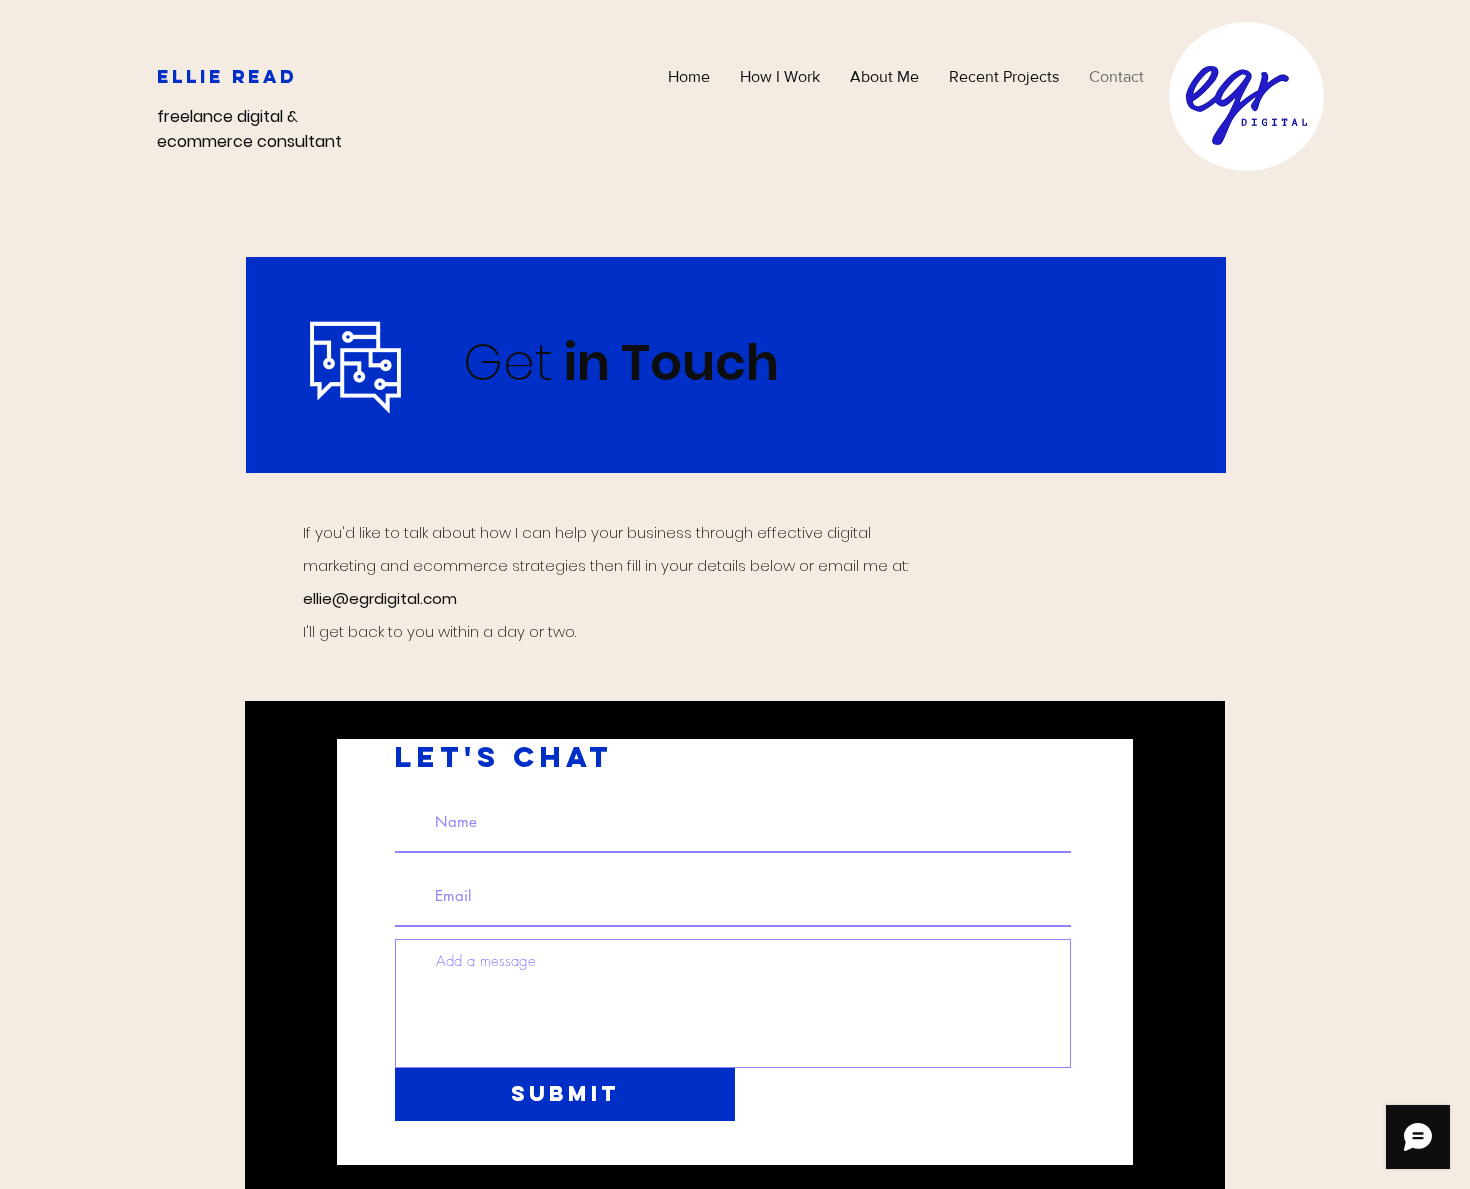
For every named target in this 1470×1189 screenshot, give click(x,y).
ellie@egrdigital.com (380, 598)
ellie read (227, 76)
